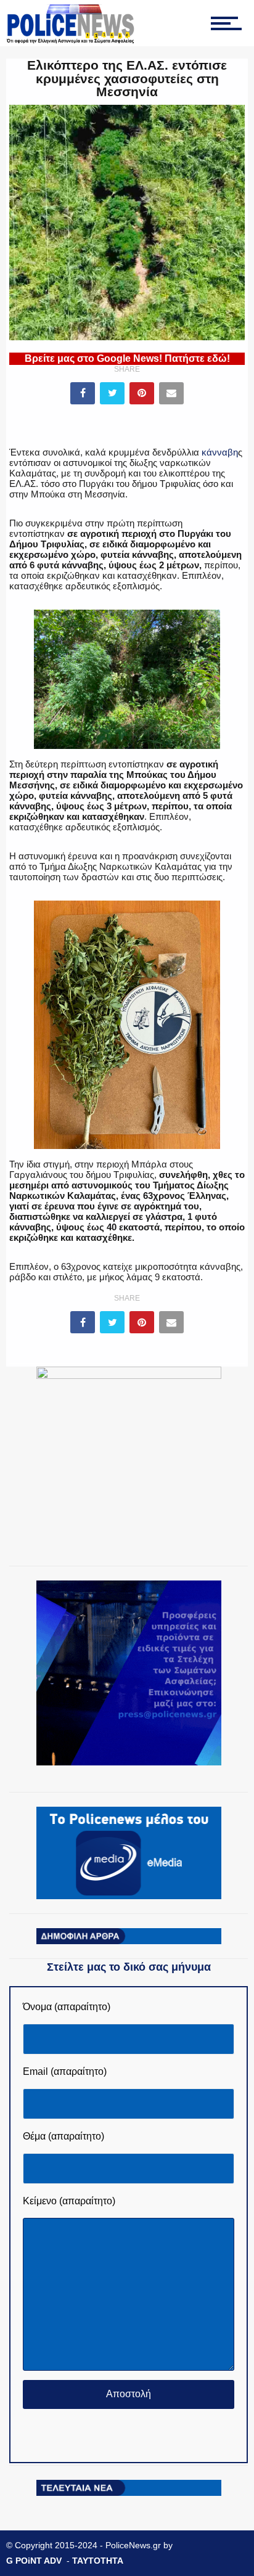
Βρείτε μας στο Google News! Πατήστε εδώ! (127, 358)
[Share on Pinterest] (142, 393)
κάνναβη (220, 452)
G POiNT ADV (34, 2561)
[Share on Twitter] (112, 393)
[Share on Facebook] (83, 393)
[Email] (171, 393)
